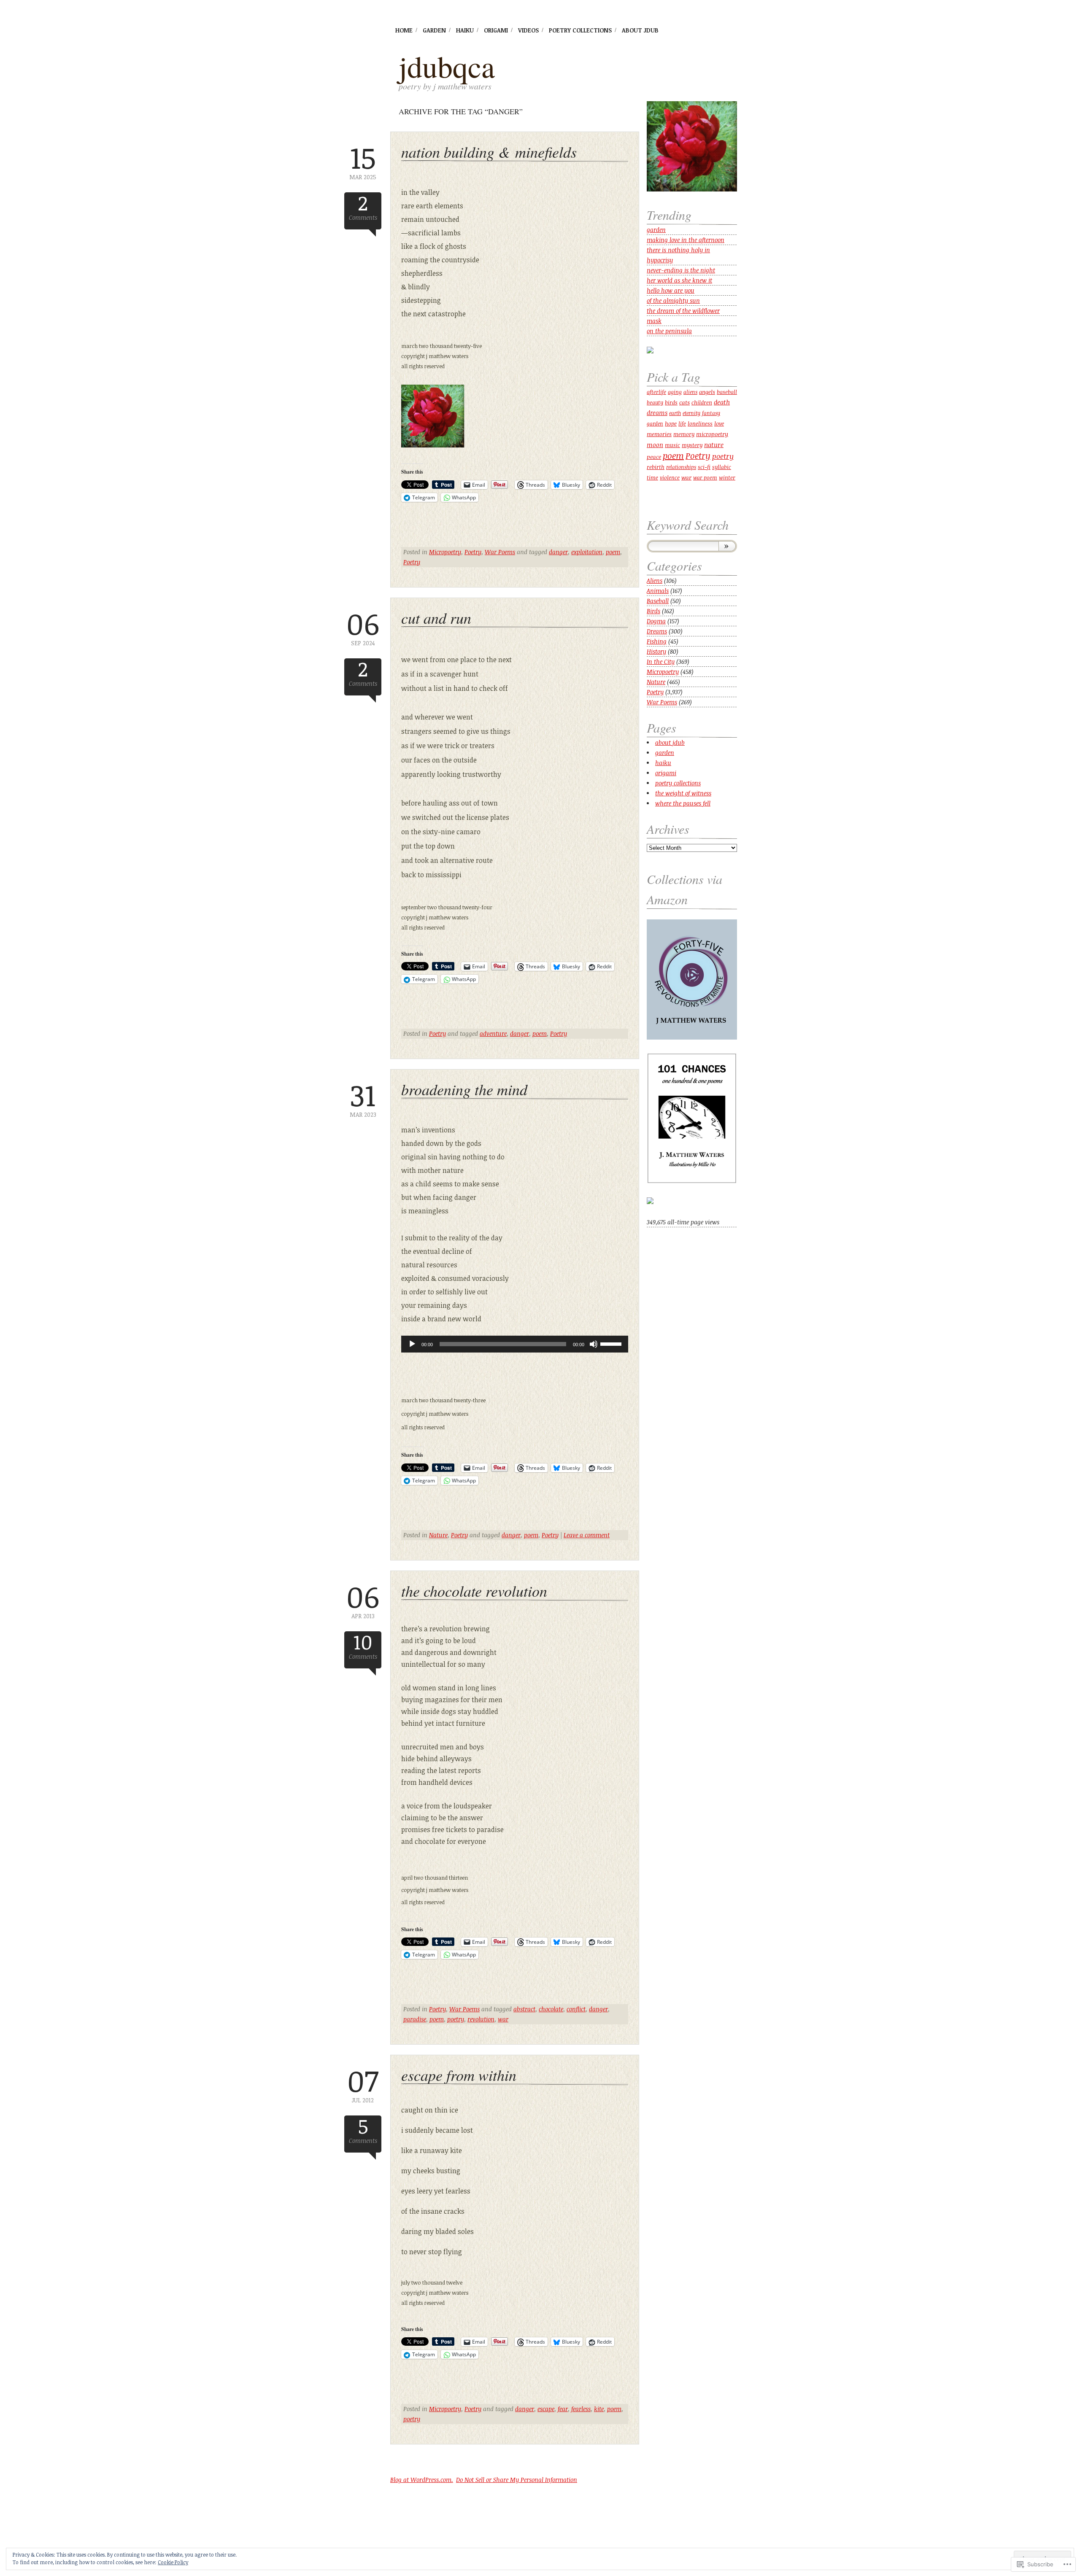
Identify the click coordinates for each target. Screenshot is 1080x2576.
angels (707, 392)
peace (654, 457)
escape (546, 2409)
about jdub (640, 30)
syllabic (722, 467)
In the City (661, 662)
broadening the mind (464, 1089)
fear (563, 2409)
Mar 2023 (363, 1099)
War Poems (500, 552)
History (656, 651)
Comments (363, 207)
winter (727, 477)
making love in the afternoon (686, 240)
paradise (415, 2019)
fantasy (711, 413)
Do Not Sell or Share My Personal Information (517, 2480)
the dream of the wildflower (683, 311)
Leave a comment (587, 1535)
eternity (691, 413)
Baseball (658, 601)
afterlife (656, 392)
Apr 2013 (363, 1600)
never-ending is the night (681, 270)
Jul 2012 (363, 2084)
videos (528, 30)
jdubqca (447, 66)
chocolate (551, 2009)
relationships (681, 467)
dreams (657, 413)
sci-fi (704, 467)
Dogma (656, 621)
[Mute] (594, 1344)
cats (684, 402)
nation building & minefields (489, 152)
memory (684, 434)
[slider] (612, 1343)
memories (659, 434)
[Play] (412, 1344)
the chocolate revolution (474, 1591)
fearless (581, 2409)
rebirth (656, 467)
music (672, 445)
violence (670, 477)
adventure (493, 1033)
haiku (465, 30)
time (652, 477)
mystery (692, 445)
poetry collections (580, 30)
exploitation (587, 552)
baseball (727, 392)
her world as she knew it (679, 280)
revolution (481, 2019)
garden (434, 30)
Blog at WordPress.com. (422, 2480)
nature (714, 445)
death (722, 402)
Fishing (657, 641)
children (702, 402)
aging (675, 392)
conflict (576, 2009)
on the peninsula (669, 331)
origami (496, 30)
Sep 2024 (363, 627)
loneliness (700, 423)
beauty (655, 403)
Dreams (657, 631)
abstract (524, 2009)
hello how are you (671, 290)
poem (613, 552)
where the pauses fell (683, 803)
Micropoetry (445, 552)
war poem (705, 478)
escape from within (459, 2075)
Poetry (473, 552)
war (503, 2019)
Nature (438, 1535)
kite (599, 2409)
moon (655, 445)
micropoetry (712, 434)
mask (654, 321)
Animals (658, 591)
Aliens (655, 581)
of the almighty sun (673, 300)
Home (404, 30)
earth (675, 413)
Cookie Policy (173, 2562)
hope (671, 423)
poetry (456, 2019)
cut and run (436, 618)
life (682, 424)
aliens (690, 392)
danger (558, 552)
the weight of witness (683, 793)
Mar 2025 (363, 161)
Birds (653, 611)
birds (671, 403)
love (719, 423)
